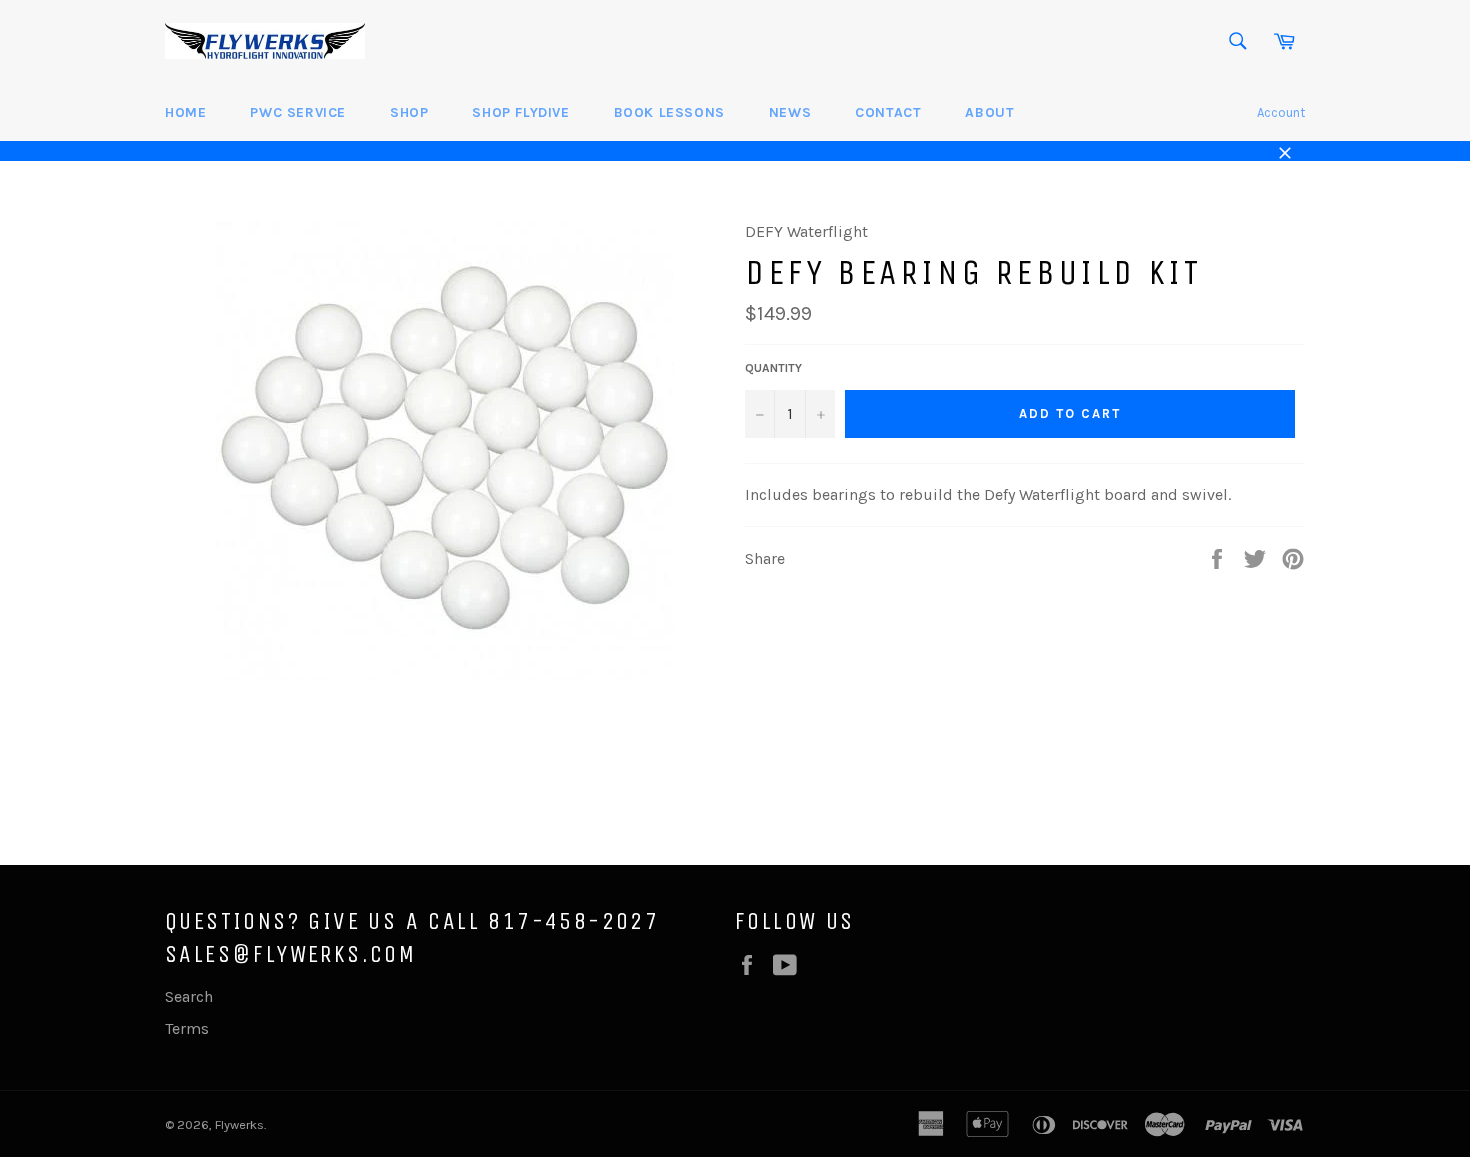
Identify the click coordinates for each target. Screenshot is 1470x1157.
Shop (409, 112)
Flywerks (239, 1124)
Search (189, 996)
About (989, 112)
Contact (888, 112)
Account (1281, 112)
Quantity (773, 368)
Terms (187, 1028)
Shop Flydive (520, 112)
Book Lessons (669, 112)
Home (185, 112)
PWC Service (298, 112)
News (790, 112)
